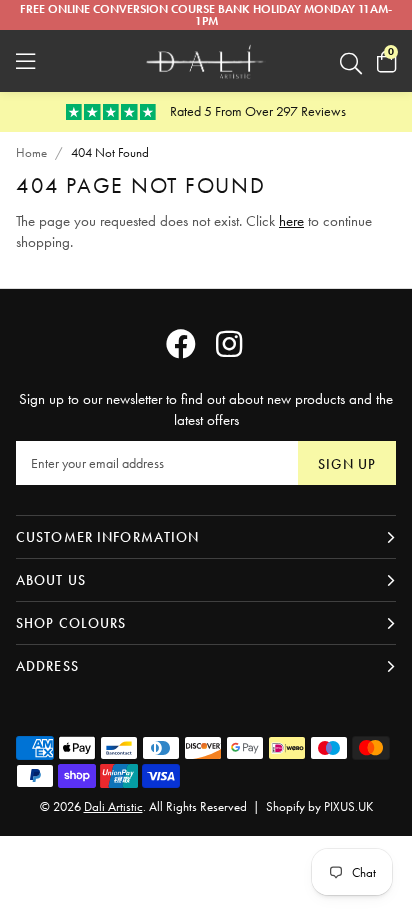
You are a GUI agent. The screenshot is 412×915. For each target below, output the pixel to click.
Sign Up (347, 464)
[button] (386, 61)
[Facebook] (181, 344)
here (291, 221)
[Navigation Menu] (26, 61)
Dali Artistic (206, 61)
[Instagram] (231, 344)
